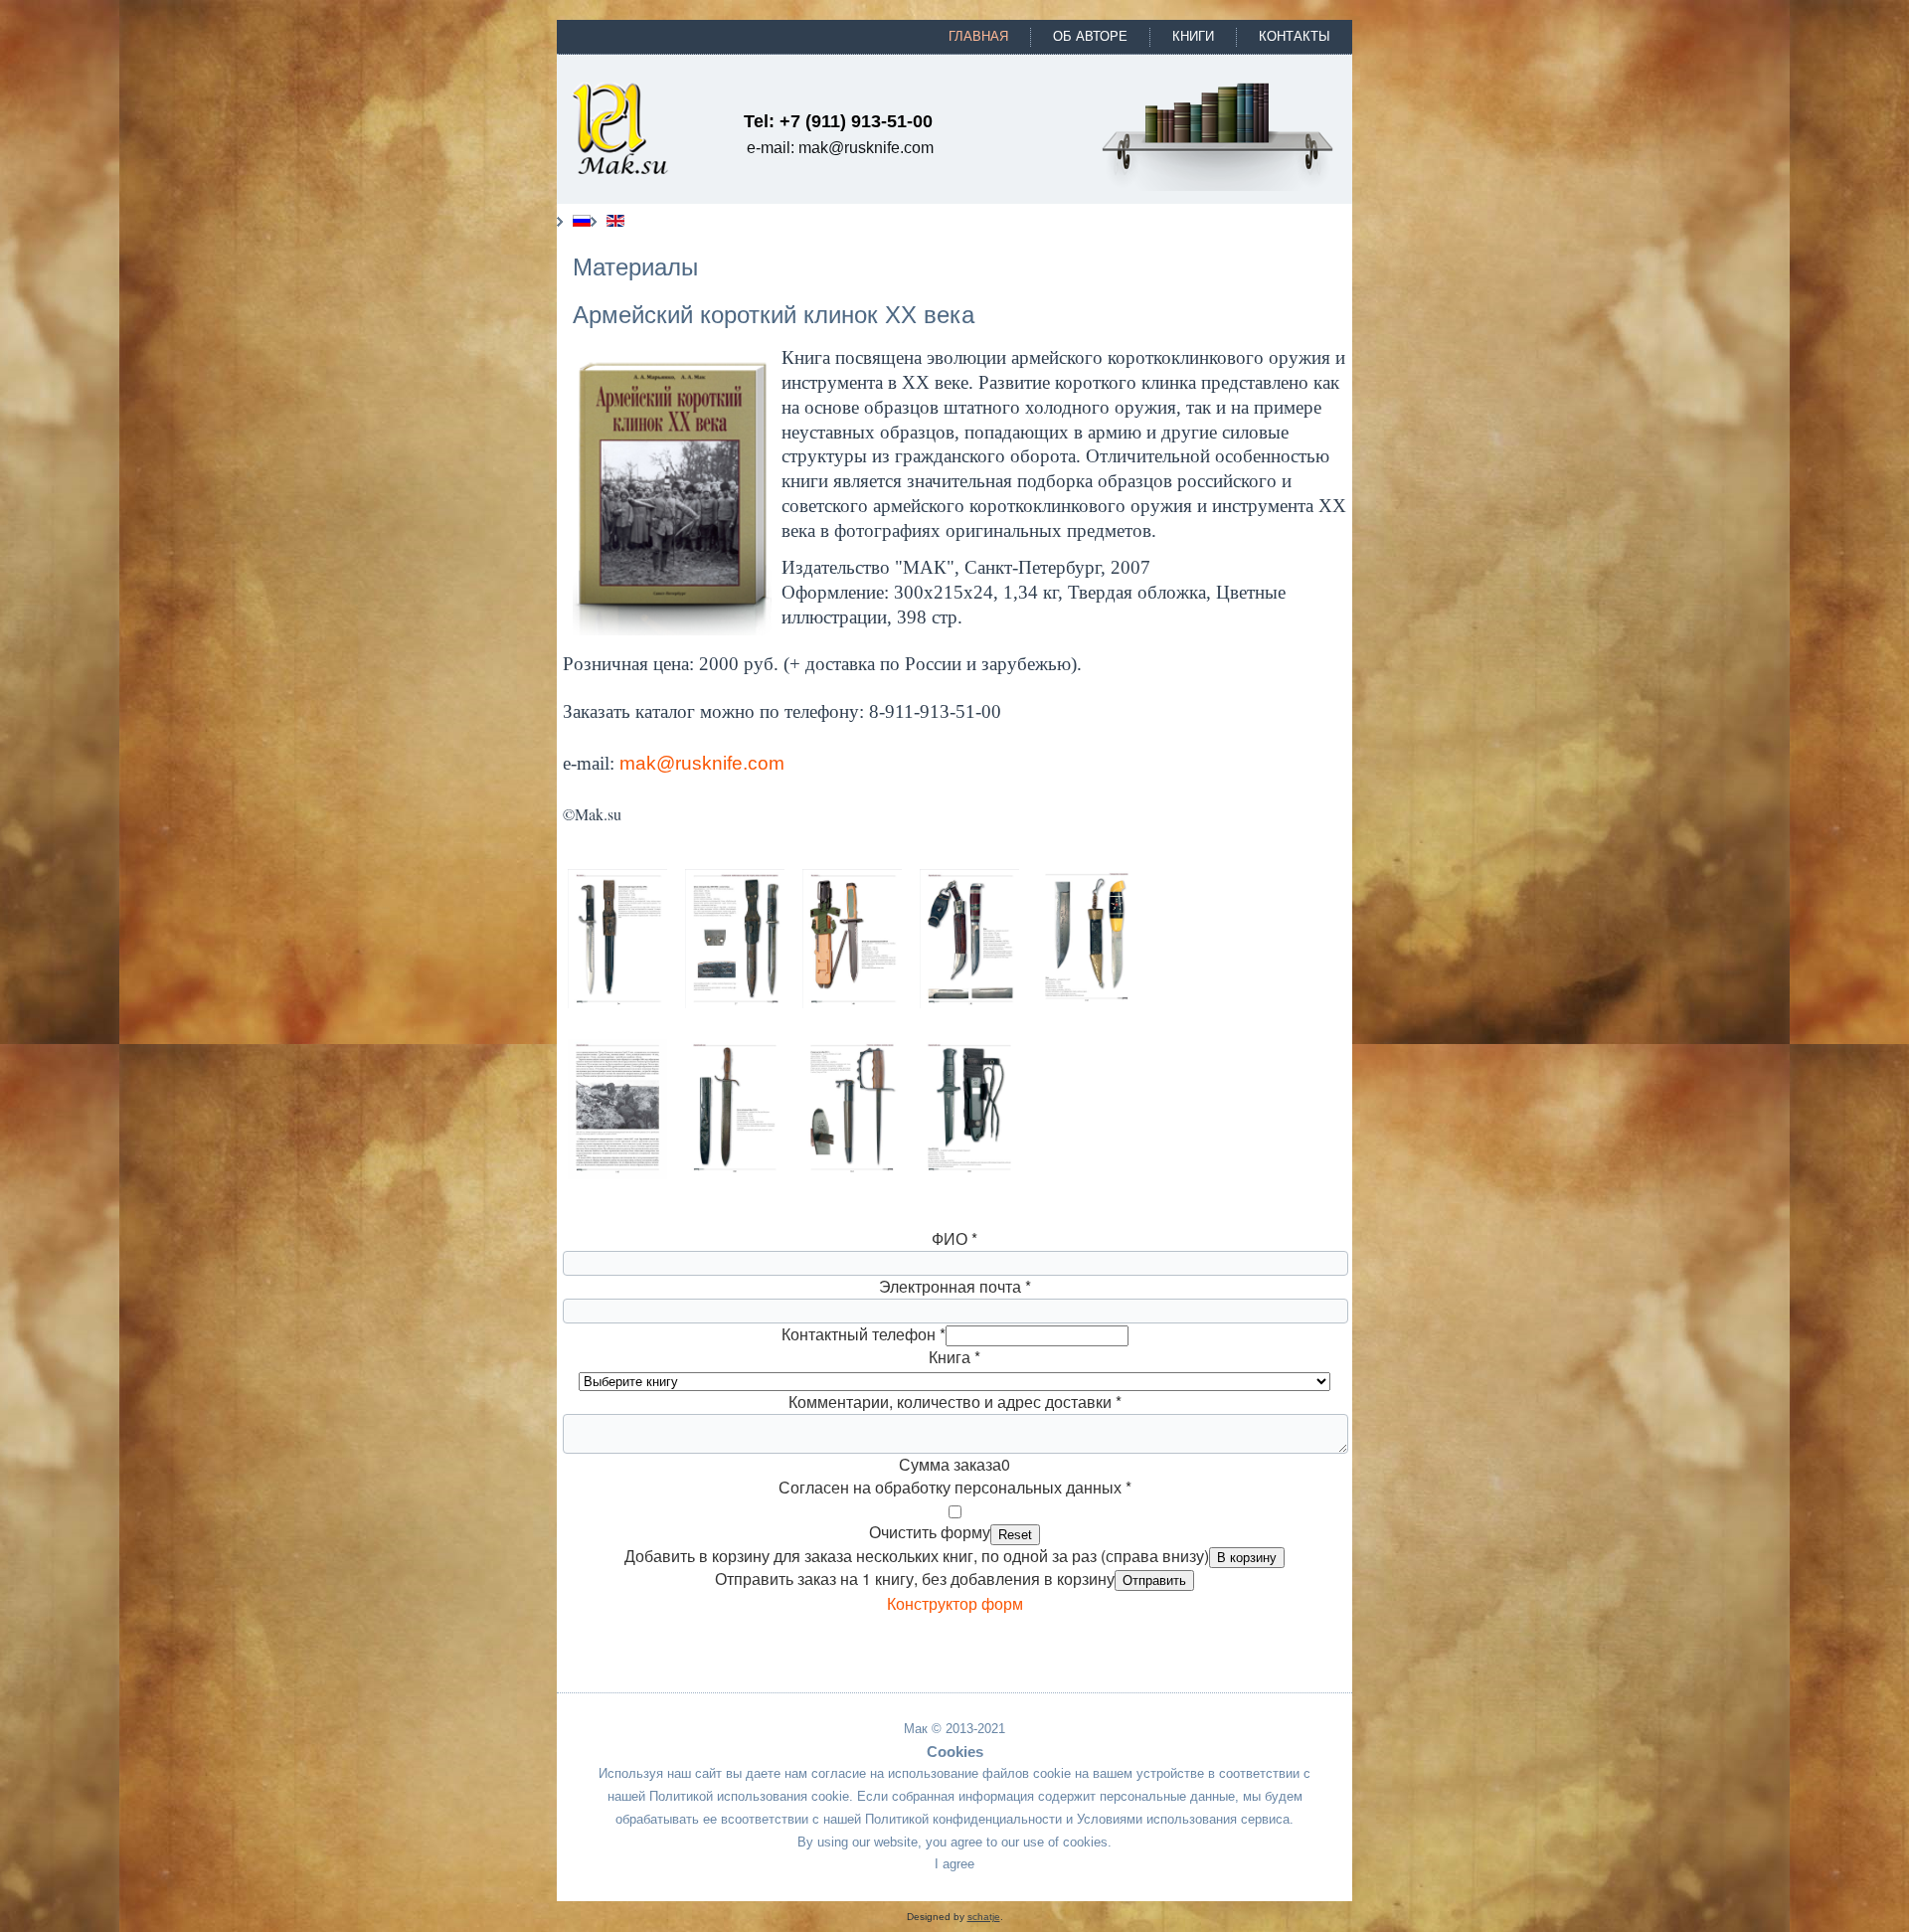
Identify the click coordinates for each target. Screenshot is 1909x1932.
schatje (984, 1917)
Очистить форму (930, 1532)
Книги (1193, 36)
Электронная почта (955, 1286)
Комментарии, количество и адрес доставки (955, 1402)
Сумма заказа (950, 1464)
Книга (954, 1357)
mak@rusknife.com (702, 763)
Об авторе (1090, 36)
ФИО (954, 1238)
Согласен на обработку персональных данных (955, 1487)
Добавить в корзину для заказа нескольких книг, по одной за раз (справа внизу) (917, 1556)
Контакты (1295, 36)
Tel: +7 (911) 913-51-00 (838, 121)
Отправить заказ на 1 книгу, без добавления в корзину (915, 1579)
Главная (978, 36)
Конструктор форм (955, 1604)
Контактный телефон (864, 1334)
